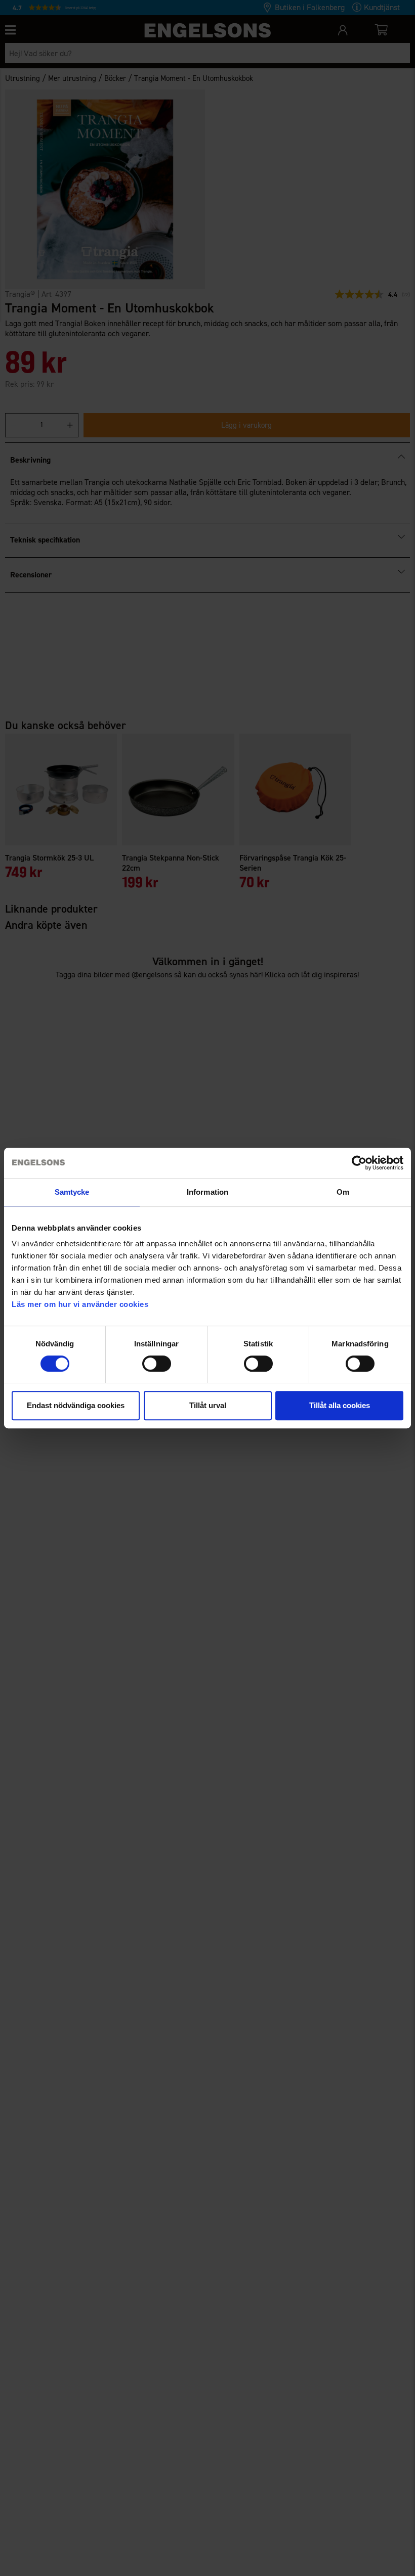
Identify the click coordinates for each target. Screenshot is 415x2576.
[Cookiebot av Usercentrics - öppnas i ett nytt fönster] (359, 1163)
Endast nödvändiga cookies (76, 1405)
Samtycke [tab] (72, 1192)
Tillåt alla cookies (340, 1405)
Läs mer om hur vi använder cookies (80, 1304)
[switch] (157, 1364)
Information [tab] (207, 1192)
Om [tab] (343, 1192)
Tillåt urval (208, 1405)
